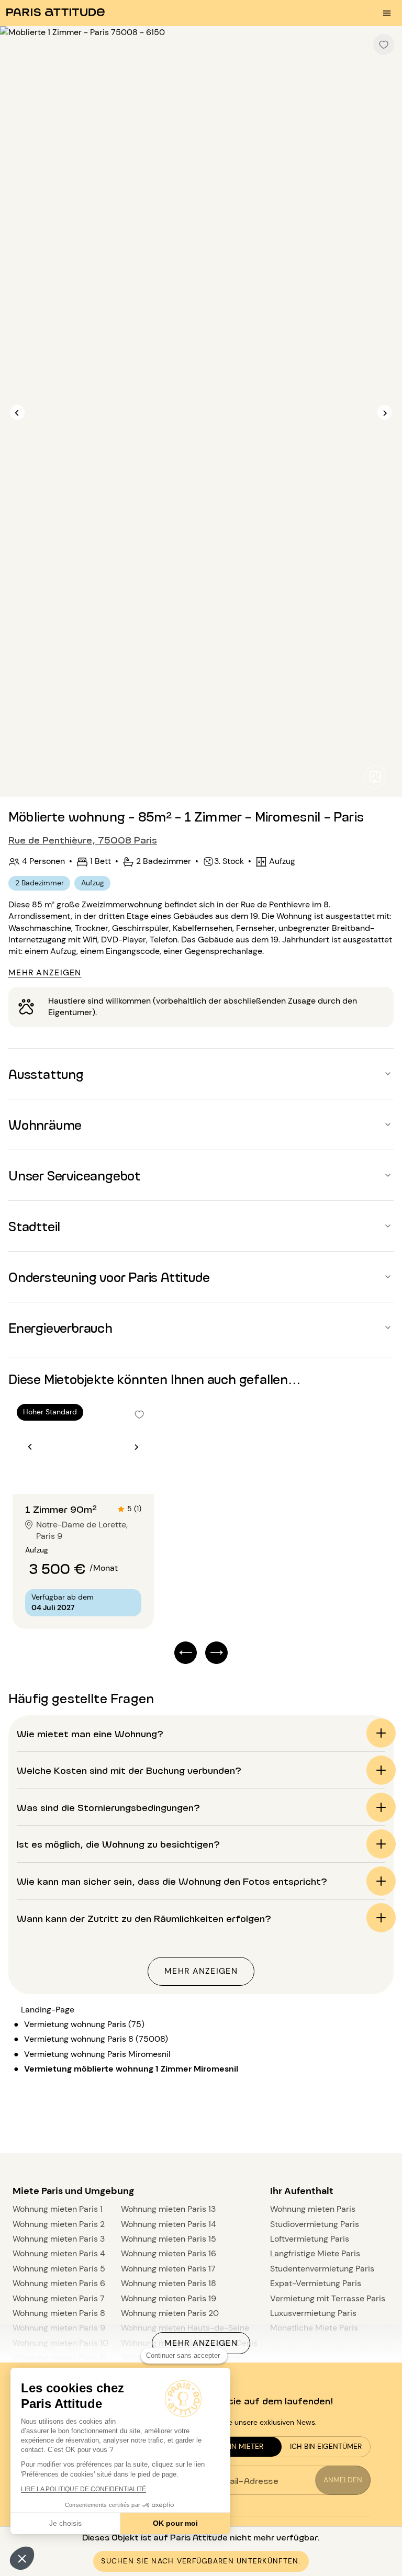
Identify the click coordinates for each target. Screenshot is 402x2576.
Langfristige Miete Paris (315, 2253)
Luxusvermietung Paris (313, 2313)
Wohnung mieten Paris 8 (59, 2313)
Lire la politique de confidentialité (83, 2489)
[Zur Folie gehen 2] (90, 1473)
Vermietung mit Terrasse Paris (328, 2298)
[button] (22, 2558)
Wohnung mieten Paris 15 (169, 2239)
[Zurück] (17, 413)
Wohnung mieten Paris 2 (59, 2224)
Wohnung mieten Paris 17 (168, 2269)
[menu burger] (387, 13)
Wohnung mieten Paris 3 (59, 2239)
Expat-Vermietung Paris (316, 2283)
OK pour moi (175, 2523)
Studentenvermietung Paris (322, 2269)
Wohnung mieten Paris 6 (59, 2283)
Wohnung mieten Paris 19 (169, 2298)
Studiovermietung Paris (315, 2224)
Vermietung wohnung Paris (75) (84, 2024)
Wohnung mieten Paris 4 (59, 2253)
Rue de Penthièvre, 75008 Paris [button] (83, 839)
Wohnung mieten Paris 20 (170, 2313)
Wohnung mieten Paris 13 (168, 2209)
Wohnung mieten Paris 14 (169, 2224)
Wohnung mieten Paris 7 (59, 2298)
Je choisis (65, 2523)
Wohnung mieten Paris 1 (58, 2209)
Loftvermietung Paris (310, 2239)
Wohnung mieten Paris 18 (169, 2283)
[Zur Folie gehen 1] (78, 1473)
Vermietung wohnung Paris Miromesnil (97, 2054)
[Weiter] (385, 413)
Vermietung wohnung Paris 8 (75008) (96, 2039)
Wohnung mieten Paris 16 (169, 2253)
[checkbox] (384, 44)
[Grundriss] (375, 777)
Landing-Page (48, 2010)
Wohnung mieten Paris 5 (59, 2269)
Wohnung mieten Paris (313, 2209)
